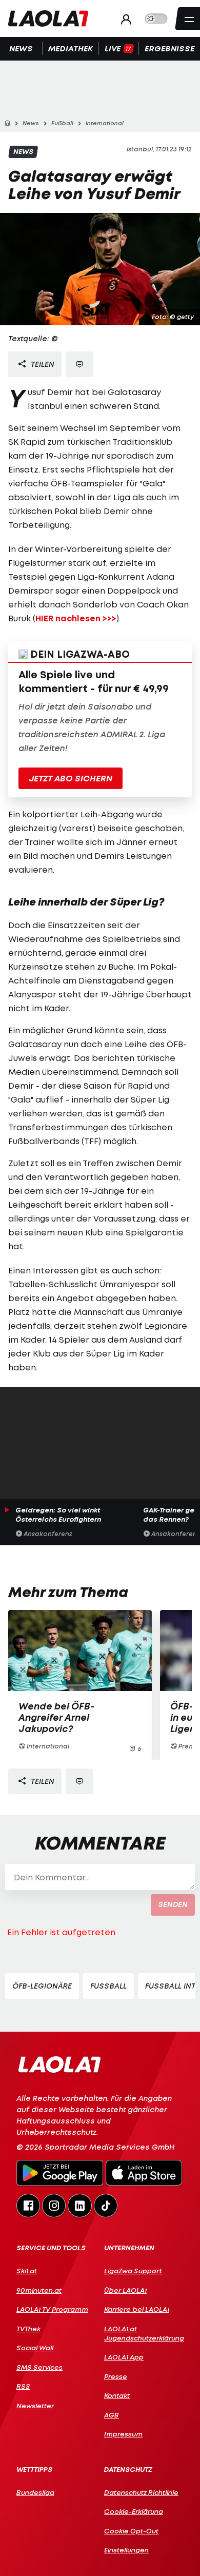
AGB (112, 2415)
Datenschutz (128, 2470)
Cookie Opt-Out (131, 2531)
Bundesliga (35, 2492)
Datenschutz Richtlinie (141, 2492)
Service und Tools (51, 2248)
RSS (23, 2386)
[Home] (7, 123)
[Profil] (123, 19)
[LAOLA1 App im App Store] (144, 2174)
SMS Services (39, 2367)
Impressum (123, 2434)
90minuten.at (39, 2290)
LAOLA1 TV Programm (52, 2309)
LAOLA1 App (124, 2357)
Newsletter (35, 2406)
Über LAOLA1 (125, 2290)
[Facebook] (28, 2205)
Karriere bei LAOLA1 (137, 2309)
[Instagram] (54, 2205)
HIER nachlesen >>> (76, 618)
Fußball (108, 1986)
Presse (116, 2376)
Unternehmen (129, 2248)
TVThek (28, 2329)
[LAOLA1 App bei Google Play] (60, 2174)
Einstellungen (126, 2550)
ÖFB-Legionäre (42, 1986)
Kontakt (117, 2395)
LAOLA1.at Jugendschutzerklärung (144, 2333)
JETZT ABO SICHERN (71, 778)
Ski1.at (27, 2271)
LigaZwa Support (133, 2271)
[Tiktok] (106, 2205)
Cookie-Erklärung (134, 2511)
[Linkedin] (79, 2205)
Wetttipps (34, 2470)
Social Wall (35, 2348)
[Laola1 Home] (59, 2064)
